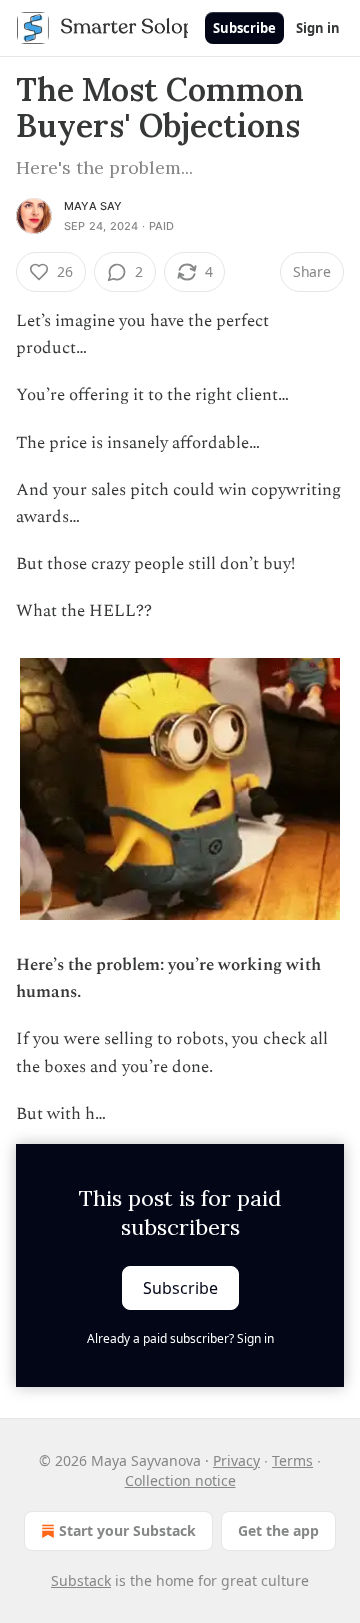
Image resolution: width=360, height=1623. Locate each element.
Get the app (278, 1530)
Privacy (236, 1460)
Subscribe (244, 28)
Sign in (318, 28)
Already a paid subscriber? (180, 1338)
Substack (81, 1580)
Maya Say (93, 206)
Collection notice (180, 1480)
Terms (292, 1460)
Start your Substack (127, 1530)
